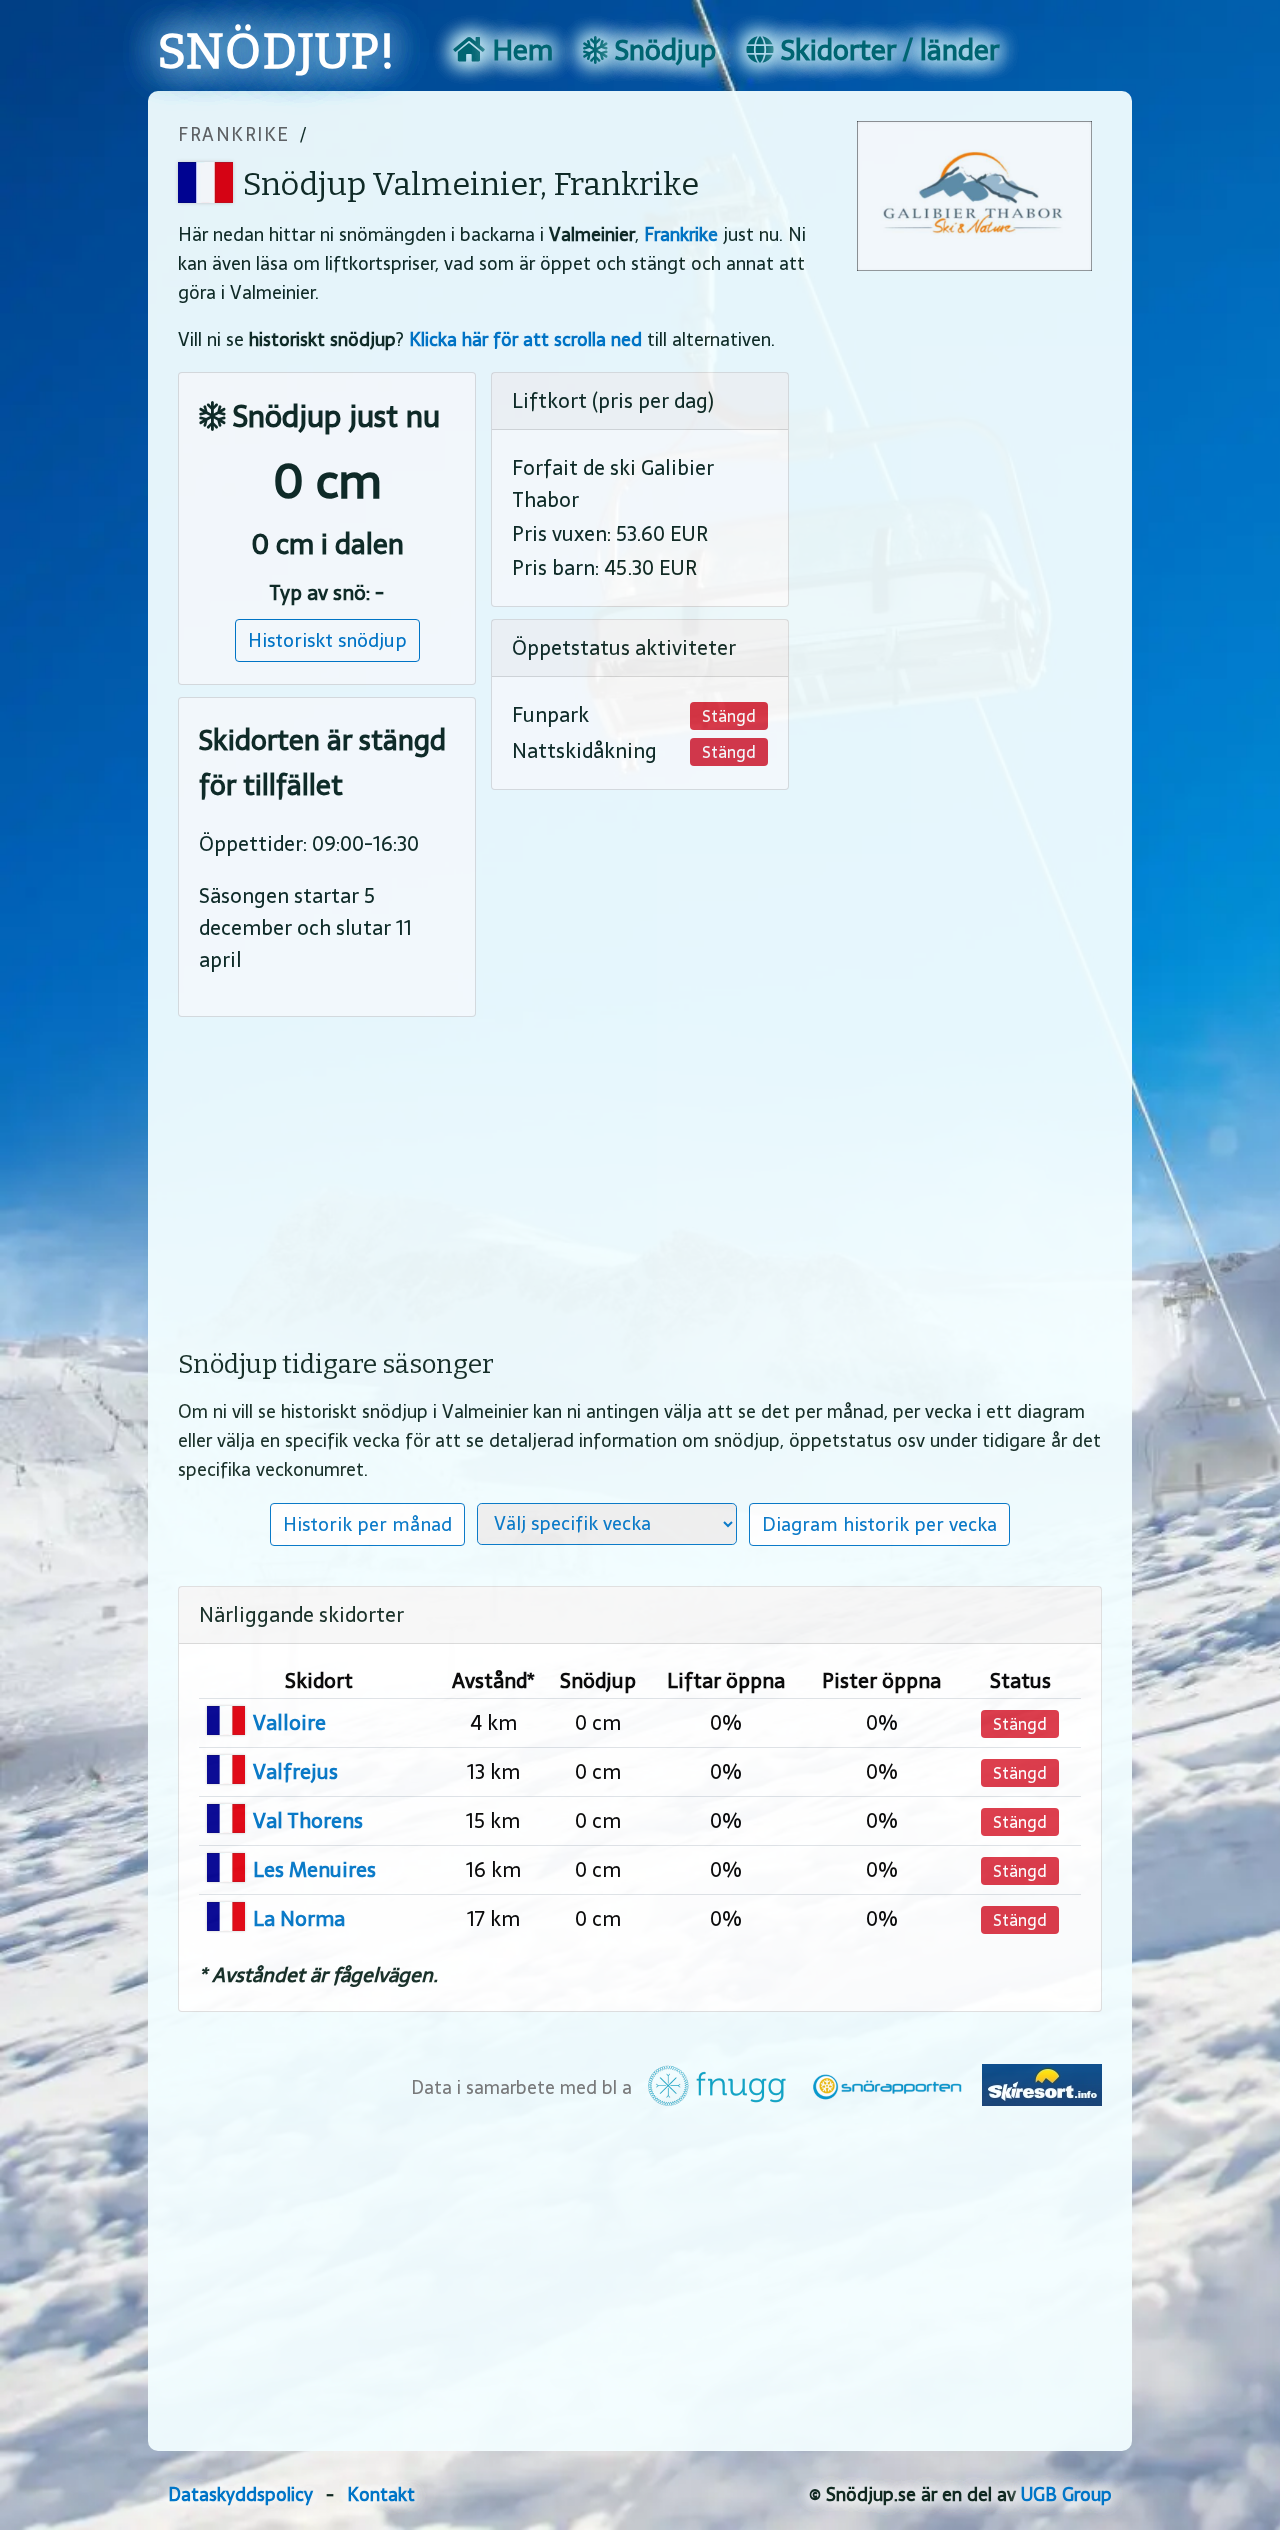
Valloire (289, 1723)
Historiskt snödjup (327, 640)
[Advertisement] (640, 1169)
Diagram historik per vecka (879, 1524)
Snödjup (662, 50)
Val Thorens (308, 1821)
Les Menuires (314, 1870)
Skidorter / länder (886, 50)
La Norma (299, 1919)
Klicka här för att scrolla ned (525, 339)
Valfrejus (295, 1772)
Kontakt (381, 2494)
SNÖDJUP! (277, 52)
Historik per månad (367, 1524)
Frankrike (234, 134)
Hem (519, 50)
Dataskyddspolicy (240, 2494)
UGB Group (1066, 2494)
